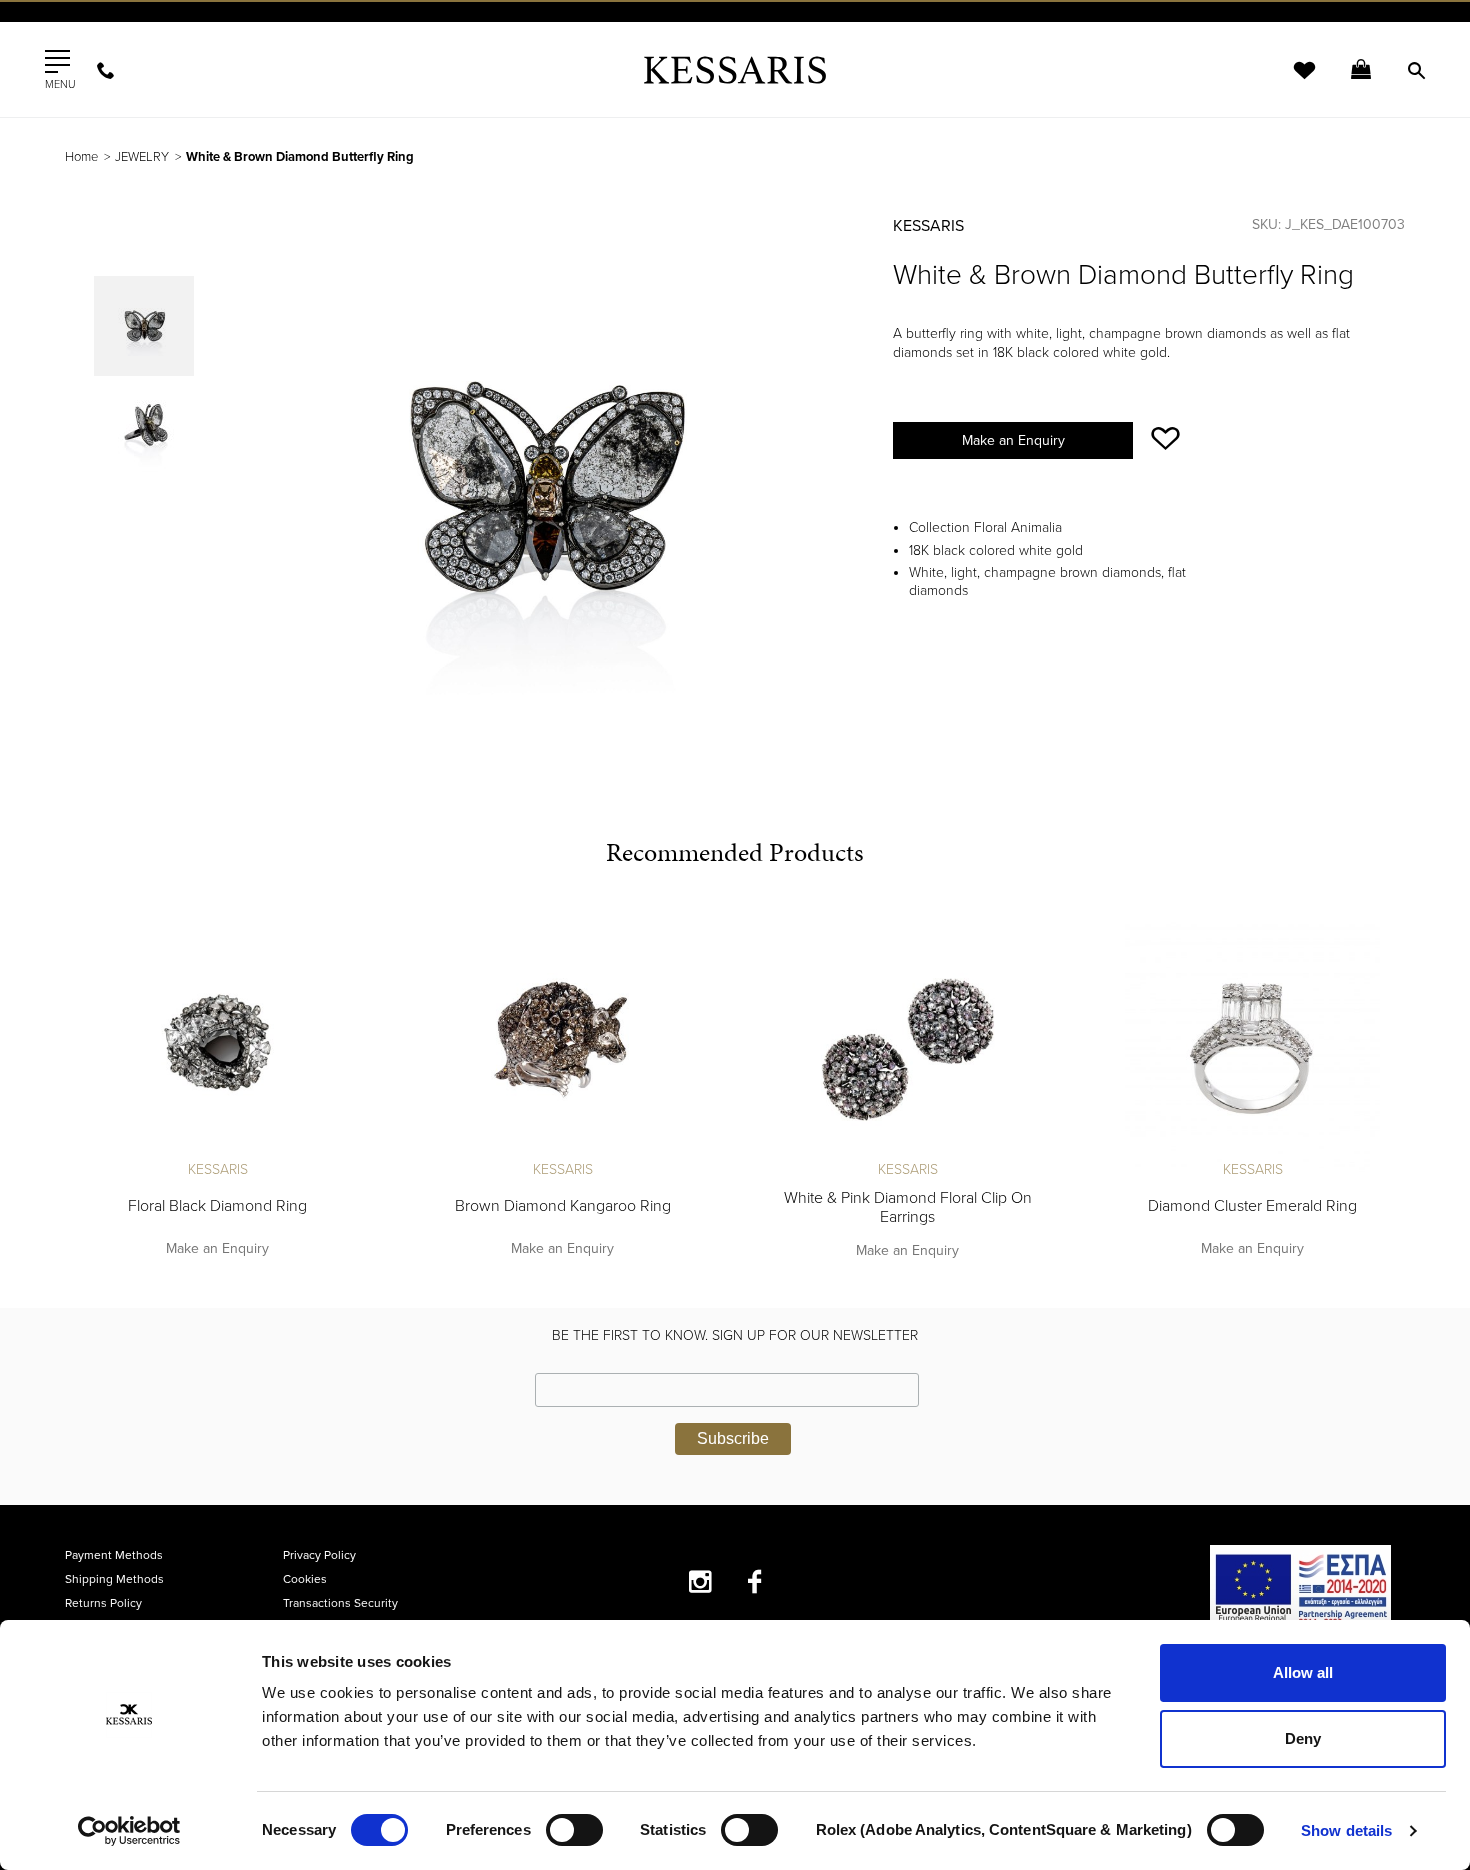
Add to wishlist (1165, 438)
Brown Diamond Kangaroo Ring (563, 1206)
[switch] (574, 1830)
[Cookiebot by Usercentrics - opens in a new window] (129, 1831)
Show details (1346, 1830)
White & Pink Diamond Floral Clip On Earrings (908, 1207)
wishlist (1291, 82)
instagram (700, 1581)
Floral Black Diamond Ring (217, 1206)
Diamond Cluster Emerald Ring (1252, 1206)
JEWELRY (142, 157)
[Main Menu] (57, 62)
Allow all (1303, 1672)
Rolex (1180, 34)
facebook (755, 1581)
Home (81, 157)
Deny (1303, 1738)
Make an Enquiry (1013, 440)
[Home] (735, 69)
